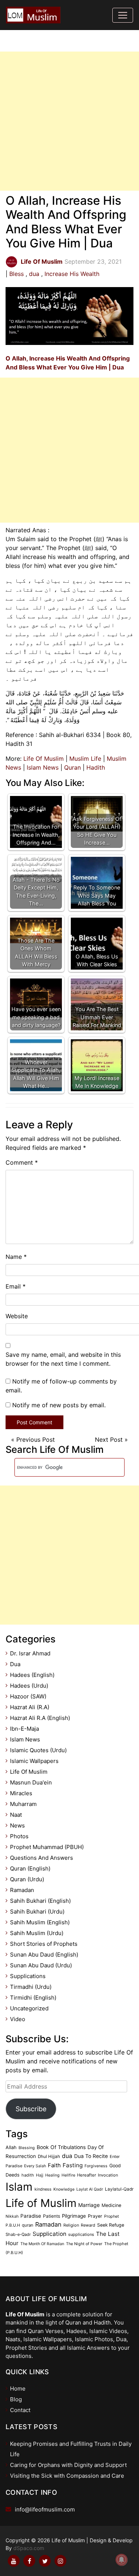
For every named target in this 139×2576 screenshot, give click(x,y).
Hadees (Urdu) (29, 1686)
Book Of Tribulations (61, 2147)
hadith (28, 2175)
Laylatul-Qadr (119, 2189)
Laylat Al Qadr (90, 2189)
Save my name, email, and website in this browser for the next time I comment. (63, 1359)
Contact (20, 2410)
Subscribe (31, 2109)
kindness (43, 2189)
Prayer (95, 2216)
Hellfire (68, 2175)
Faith (54, 2165)
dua (34, 274)
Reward (88, 2225)
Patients (52, 2216)
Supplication (49, 2234)
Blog (16, 2399)
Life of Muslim (41, 2203)
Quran (72, 767)
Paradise (31, 2216)
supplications (81, 2234)
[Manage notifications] (122, 2560)
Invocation (108, 2175)
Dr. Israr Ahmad (30, 1653)
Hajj (40, 2175)
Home (18, 2389)
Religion (71, 2225)
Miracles (21, 1793)
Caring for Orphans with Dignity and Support (68, 2465)
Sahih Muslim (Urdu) (37, 1933)
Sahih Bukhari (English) (40, 1901)
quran (28, 2225)
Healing (52, 2175)
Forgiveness (96, 2166)
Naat (16, 1815)
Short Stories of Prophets (44, 1944)
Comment (22, 1162)
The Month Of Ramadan (42, 2244)
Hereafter (87, 2175)
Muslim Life (85, 759)
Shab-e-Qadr (18, 2234)
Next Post (109, 1440)
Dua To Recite (91, 2156)
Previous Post (36, 1440)
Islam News (43, 767)
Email (16, 1286)
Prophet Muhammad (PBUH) (47, 1847)
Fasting (73, 2165)
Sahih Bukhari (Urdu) (37, 1912)
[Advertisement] (69, 121)
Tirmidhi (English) (33, 1998)
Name (16, 1257)
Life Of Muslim (44, 759)
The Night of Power (84, 2244)
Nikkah (12, 2216)
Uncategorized (29, 2008)
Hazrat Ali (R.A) (30, 1707)
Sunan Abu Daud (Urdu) (41, 1965)
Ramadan (22, 1890)
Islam (19, 2187)
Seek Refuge (111, 2225)
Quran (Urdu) (27, 1879)
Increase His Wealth (72, 274)
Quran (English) (30, 1868)
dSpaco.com (29, 2548)
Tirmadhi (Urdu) (31, 1987)
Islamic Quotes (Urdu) (38, 1750)
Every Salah (35, 2166)
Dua (15, 1664)
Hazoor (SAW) (28, 1696)
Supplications (28, 1976)
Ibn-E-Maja (24, 1729)
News (17, 1825)
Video (18, 2019)
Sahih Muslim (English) (40, 1922)
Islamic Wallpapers (34, 1761)
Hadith (96, 767)
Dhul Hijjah (49, 2156)
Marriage (89, 2205)
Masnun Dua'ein (31, 1782)
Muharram (23, 1804)
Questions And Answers (42, 1858)
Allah (11, 2147)
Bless (16, 274)
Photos (19, 1836)
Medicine (111, 2205)
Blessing (27, 2148)
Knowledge (64, 2189)
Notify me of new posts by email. (59, 1405)
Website (17, 1316)
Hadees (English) (32, 1675)
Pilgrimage (74, 2216)
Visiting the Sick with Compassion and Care (67, 2476)
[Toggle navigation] (123, 15)
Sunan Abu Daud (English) (44, 1955)
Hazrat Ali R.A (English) (40, 1718)
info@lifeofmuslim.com (45, 2509)
